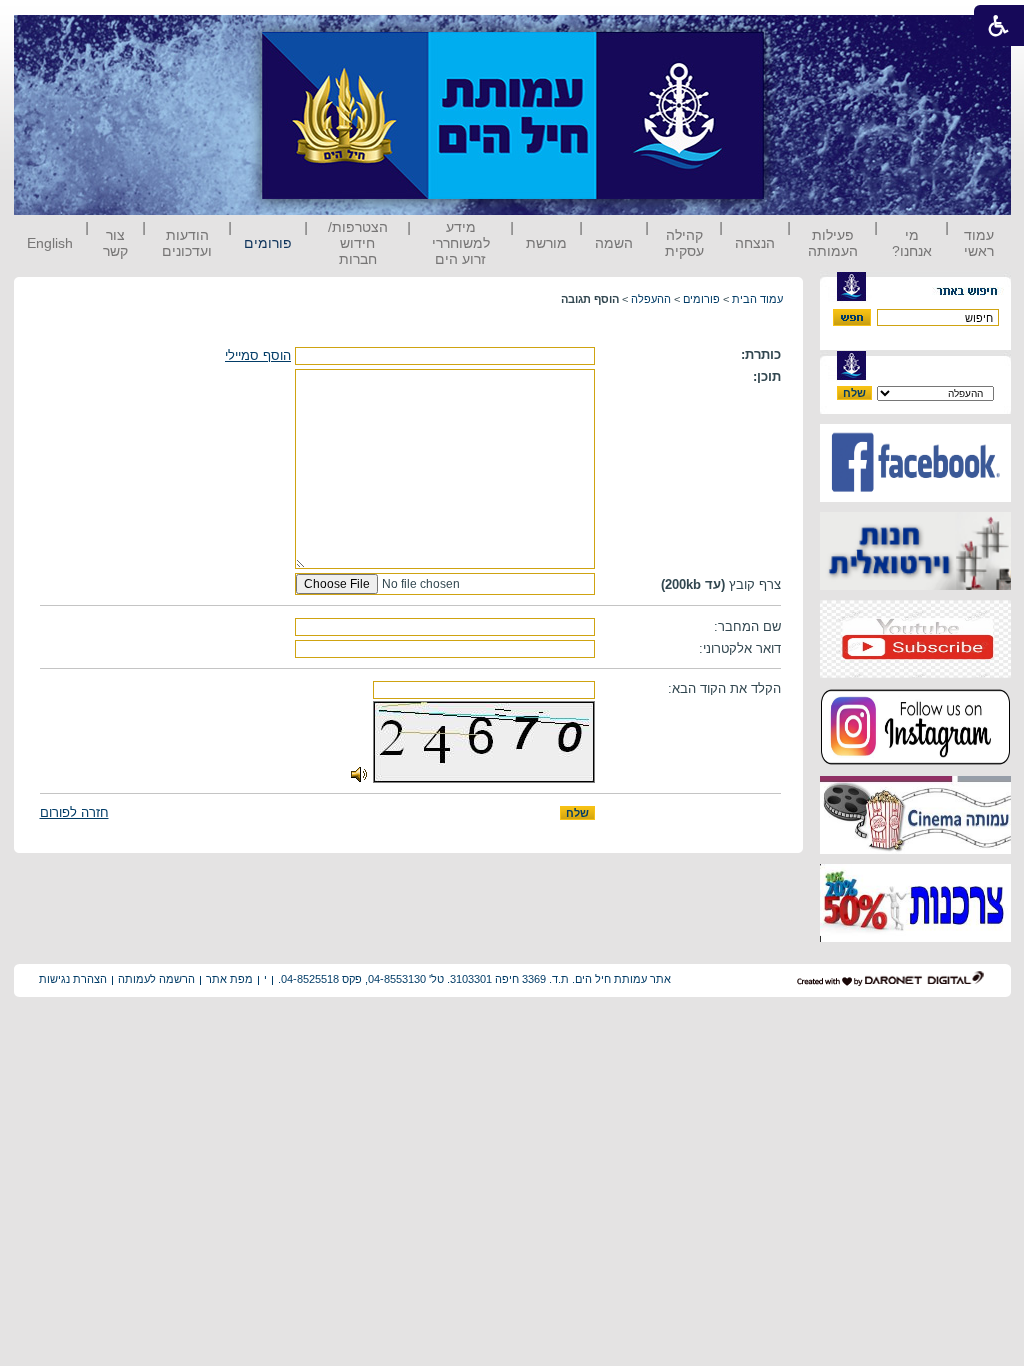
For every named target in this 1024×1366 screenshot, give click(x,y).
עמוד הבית (757, 299)
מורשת (546, 243)
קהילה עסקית (684, 243)
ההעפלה (651, 299)
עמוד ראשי (979, 243)
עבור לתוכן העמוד (801, 34)
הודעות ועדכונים (187, 243)
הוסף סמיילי (258, 355)
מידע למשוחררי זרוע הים (461, 243)
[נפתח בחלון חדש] (915, 497)
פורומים (268, 243)
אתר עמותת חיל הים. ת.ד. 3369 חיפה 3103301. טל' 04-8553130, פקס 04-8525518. (474, 979)
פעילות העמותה (833, 243)
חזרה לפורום (74, 812)
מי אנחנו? (912, 243)
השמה (614, 243)
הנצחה (755, 243)
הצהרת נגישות (73, 979)
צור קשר (115, 243)
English (50, 243)
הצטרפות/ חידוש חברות (358, 243)
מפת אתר (229, 979)
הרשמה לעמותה (156, 979)
